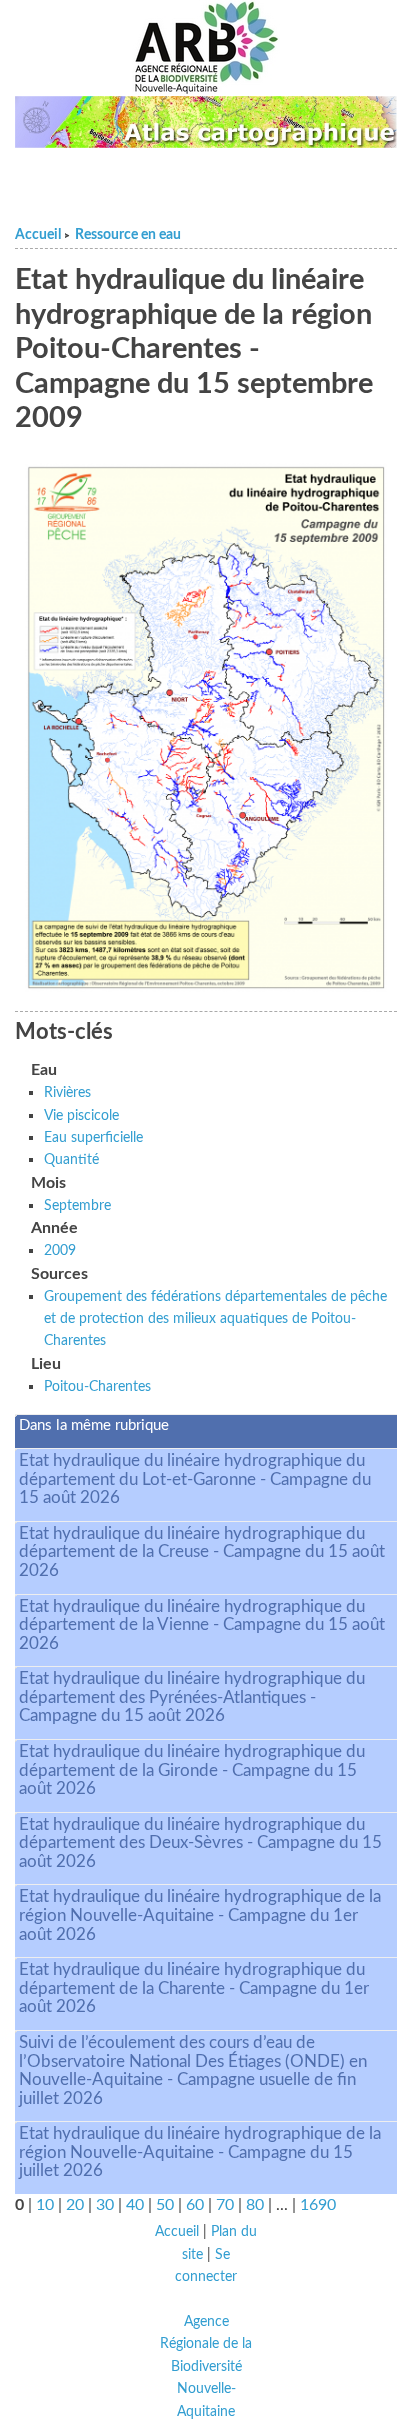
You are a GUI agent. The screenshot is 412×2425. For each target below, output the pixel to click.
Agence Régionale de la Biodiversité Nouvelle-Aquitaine (206, 2367)
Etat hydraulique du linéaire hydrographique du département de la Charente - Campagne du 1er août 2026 (194, 1988)
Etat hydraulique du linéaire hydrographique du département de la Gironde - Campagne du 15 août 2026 (192, 1770)
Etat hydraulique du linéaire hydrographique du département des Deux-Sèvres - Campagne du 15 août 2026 (200, 1843)
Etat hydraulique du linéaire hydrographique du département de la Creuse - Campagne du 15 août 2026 (202, 1552)
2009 (60, 1250)
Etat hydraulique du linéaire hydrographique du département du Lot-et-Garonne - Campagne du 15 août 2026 (195, 1479)
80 (255, 2205)
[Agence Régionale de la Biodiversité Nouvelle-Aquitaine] (206, 48)
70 (225, 2205)
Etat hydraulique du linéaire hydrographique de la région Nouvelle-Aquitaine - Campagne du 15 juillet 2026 (200, 2152)
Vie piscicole (81, 1115)
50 (165, 2205)
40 (135, 2205)
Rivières (67, 1092)
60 (195, 2205)
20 (75, 2205)
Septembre (77, 1205)
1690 (318, 2205)
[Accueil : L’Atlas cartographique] (206, 122)
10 (45, 2205)
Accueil (38, 235)
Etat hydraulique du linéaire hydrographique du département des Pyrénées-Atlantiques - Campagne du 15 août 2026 (192, 1697)
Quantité (71, 1159)
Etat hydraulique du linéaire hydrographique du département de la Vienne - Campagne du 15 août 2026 (202, 1625)
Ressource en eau (128, 235)
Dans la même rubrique (94, 1425)
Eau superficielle (93, 1137)
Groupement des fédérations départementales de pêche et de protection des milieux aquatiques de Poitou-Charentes (215, 1319)
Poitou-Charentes (97, 1386)
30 (105, 2205)
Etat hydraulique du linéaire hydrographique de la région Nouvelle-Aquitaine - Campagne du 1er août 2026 (200, 1915)
